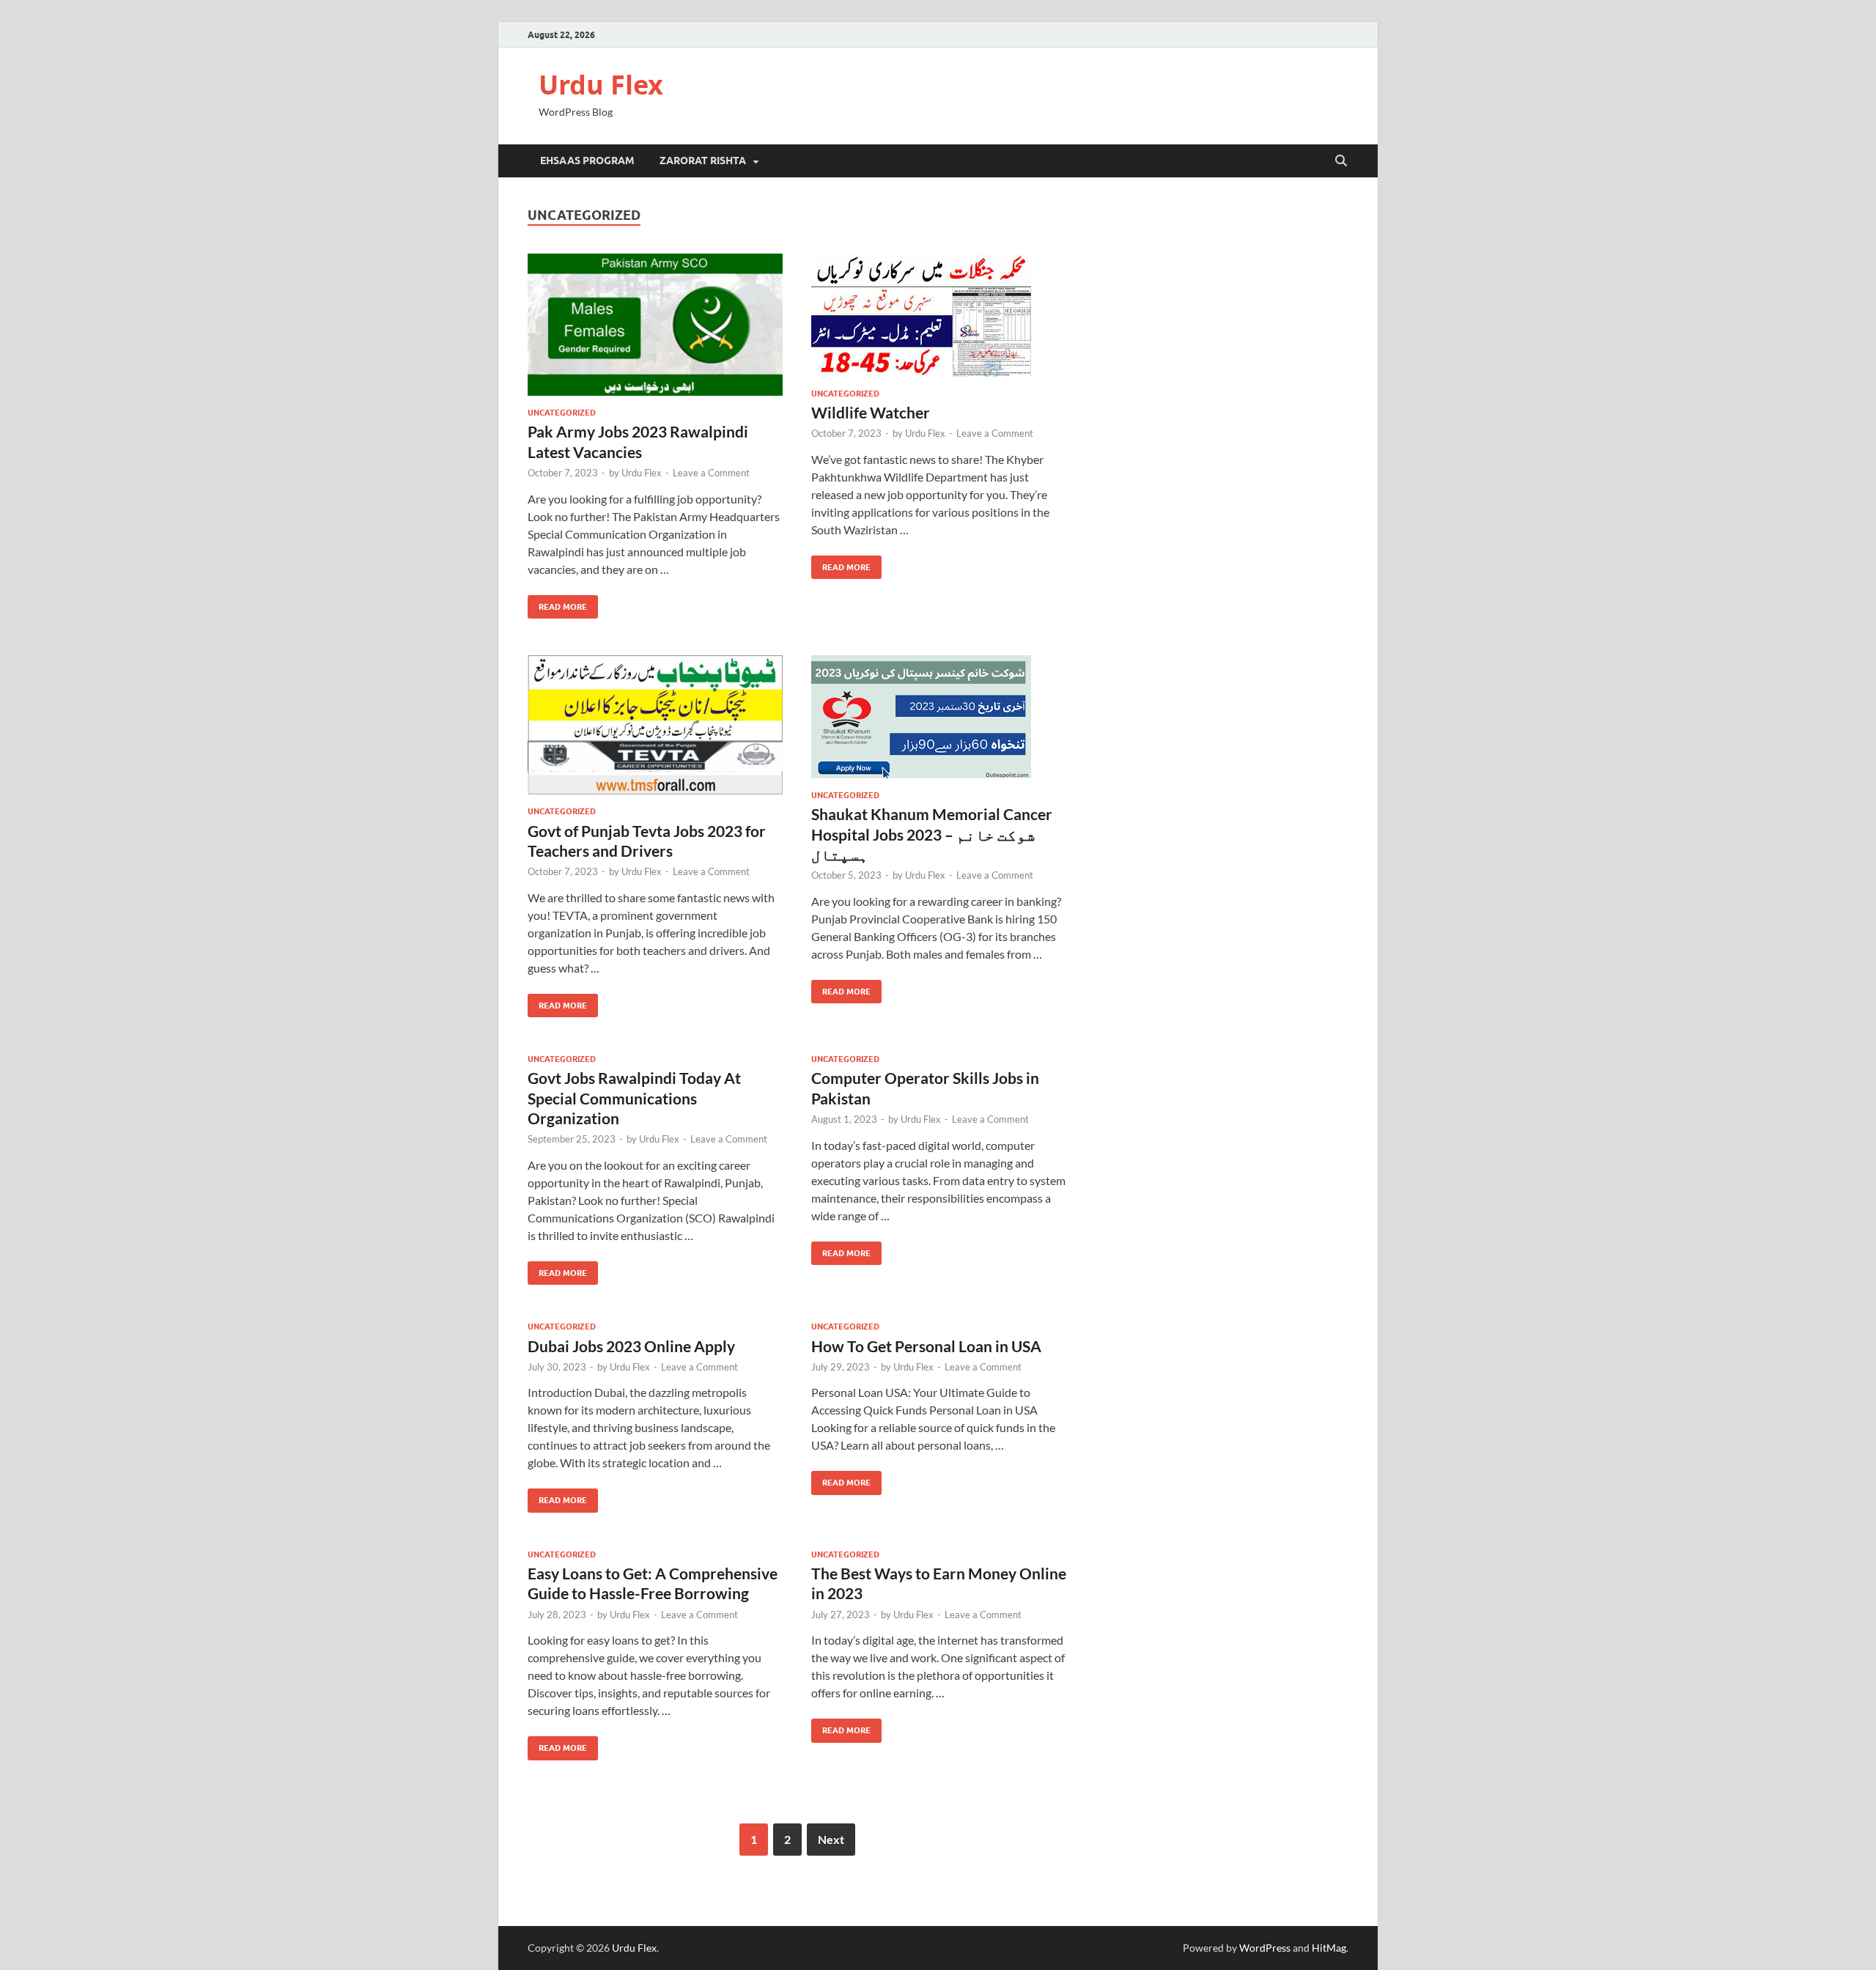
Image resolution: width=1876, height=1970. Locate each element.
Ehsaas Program (587, 161)
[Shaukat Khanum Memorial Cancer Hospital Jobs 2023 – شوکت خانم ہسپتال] (939, 717)
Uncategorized (562, 413)
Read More (557, 604)
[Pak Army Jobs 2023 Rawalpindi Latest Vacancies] (655, 325)
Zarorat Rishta (703, 161)
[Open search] (1341, 161)
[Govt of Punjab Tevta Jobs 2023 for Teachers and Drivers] (655, 725)
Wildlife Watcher (871, 412)
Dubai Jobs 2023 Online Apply (631, 1346)
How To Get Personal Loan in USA (926, 1346)
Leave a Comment (711, 473)
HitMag (1329, 1948)
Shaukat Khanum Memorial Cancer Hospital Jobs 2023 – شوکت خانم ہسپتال (932, 834)
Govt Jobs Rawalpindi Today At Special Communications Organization (634, 1098)
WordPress (1265, 1948)
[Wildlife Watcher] (939, 315)
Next (831, 1839)
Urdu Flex (601, 85)
